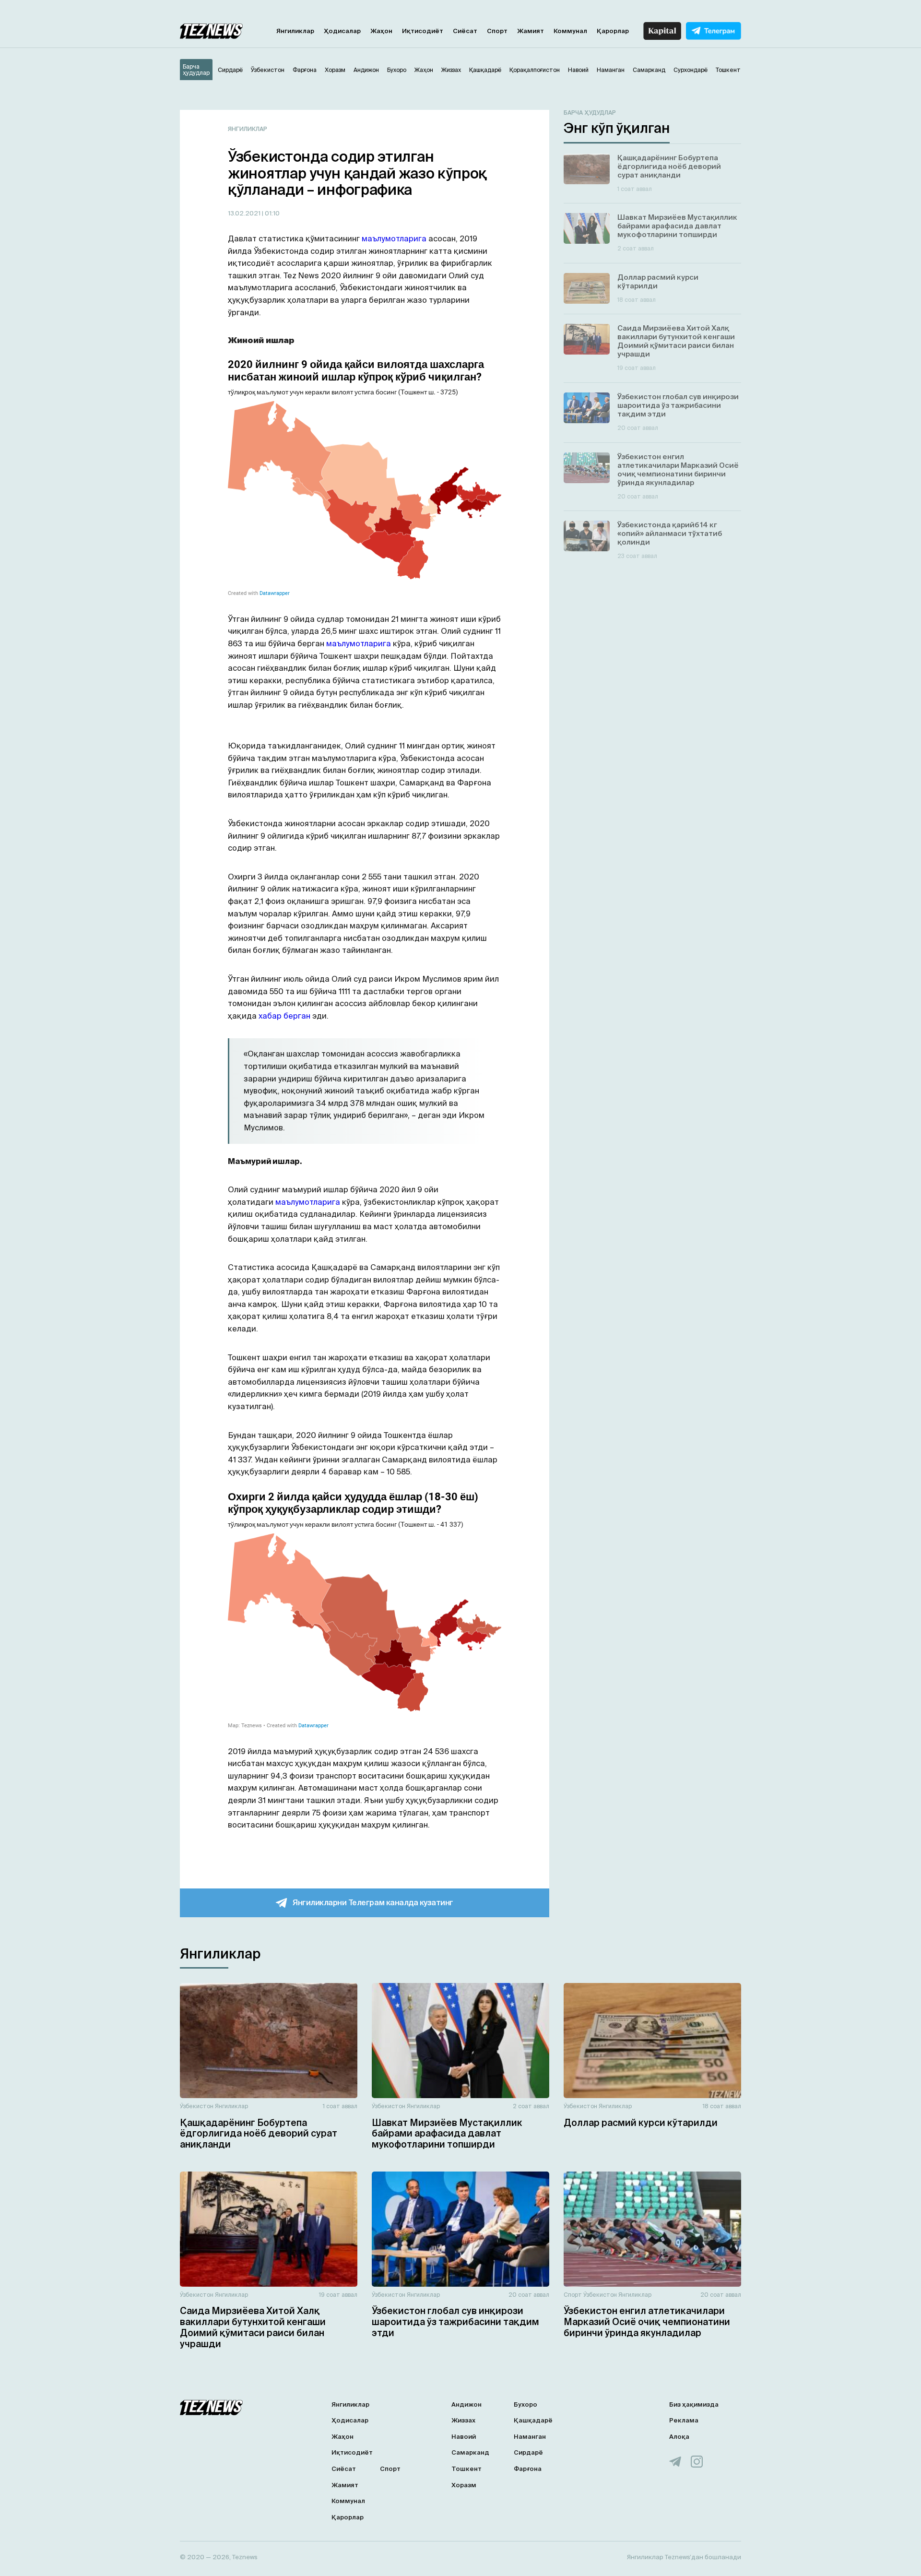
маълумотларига (395, 238)
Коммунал (570, 31)
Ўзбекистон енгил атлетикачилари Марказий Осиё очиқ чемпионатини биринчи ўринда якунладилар (647, 2322)
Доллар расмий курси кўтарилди (641, 2123)
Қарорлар (613, 31)
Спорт (497, 31)
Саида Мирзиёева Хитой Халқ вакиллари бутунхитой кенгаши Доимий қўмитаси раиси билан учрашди (253, 2327)
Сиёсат (465, 31)
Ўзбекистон (197, 2106)
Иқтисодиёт (423, 31)
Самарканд (470, 2452)
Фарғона (528, 2469)
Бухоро (525, 2404)
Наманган (530, 2437)
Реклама (684, 2420)
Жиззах (463, 2420)
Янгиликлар (295, 31)
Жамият (531, 31)
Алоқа (679, 2437)
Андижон (466, 2404)
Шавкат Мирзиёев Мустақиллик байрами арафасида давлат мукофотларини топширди (447, 2134)
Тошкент (466, 2469)
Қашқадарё (533, 2420)
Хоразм (464, 2485)
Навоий (464, 2437)
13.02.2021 (245, 213)
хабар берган (284, 1016)
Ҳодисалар (342, 31)
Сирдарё (528, 2452)
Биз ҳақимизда (694, 2404)
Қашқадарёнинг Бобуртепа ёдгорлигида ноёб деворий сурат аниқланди (259, 2134)
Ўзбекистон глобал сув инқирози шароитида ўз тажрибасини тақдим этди (455, 2322)
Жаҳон (381, 31)
